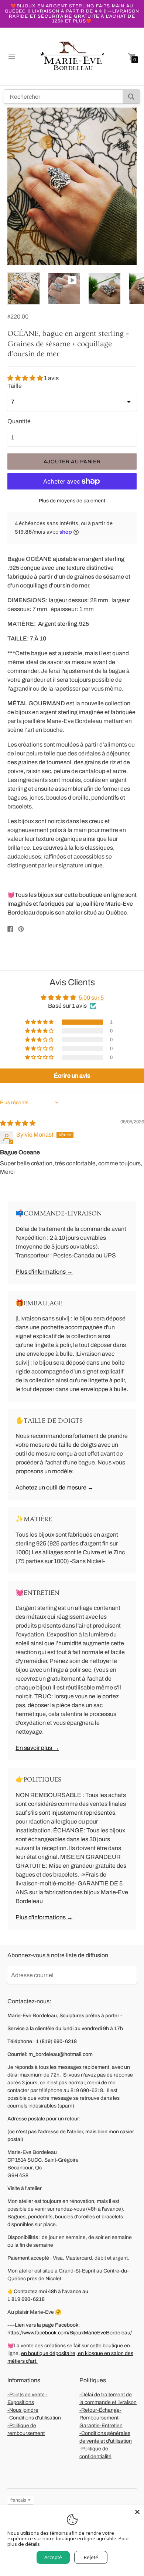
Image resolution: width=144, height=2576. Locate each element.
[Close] (137, 2512)
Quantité (19, 421)
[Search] (131, 97)
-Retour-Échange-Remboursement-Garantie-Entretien (101, 2418)
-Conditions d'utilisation (34, 2418)
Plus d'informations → (44, 1272)
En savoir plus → (37, 1748)
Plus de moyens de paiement (72, 501)
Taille (15, 386)
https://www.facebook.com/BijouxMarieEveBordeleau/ (70, 2333)
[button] (26, 378)
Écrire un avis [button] (72, 1076)
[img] (18, 1123)
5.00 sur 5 (91, 998)
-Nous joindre (23, 2410)
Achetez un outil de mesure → (54, 1487)
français (18, 2500)
